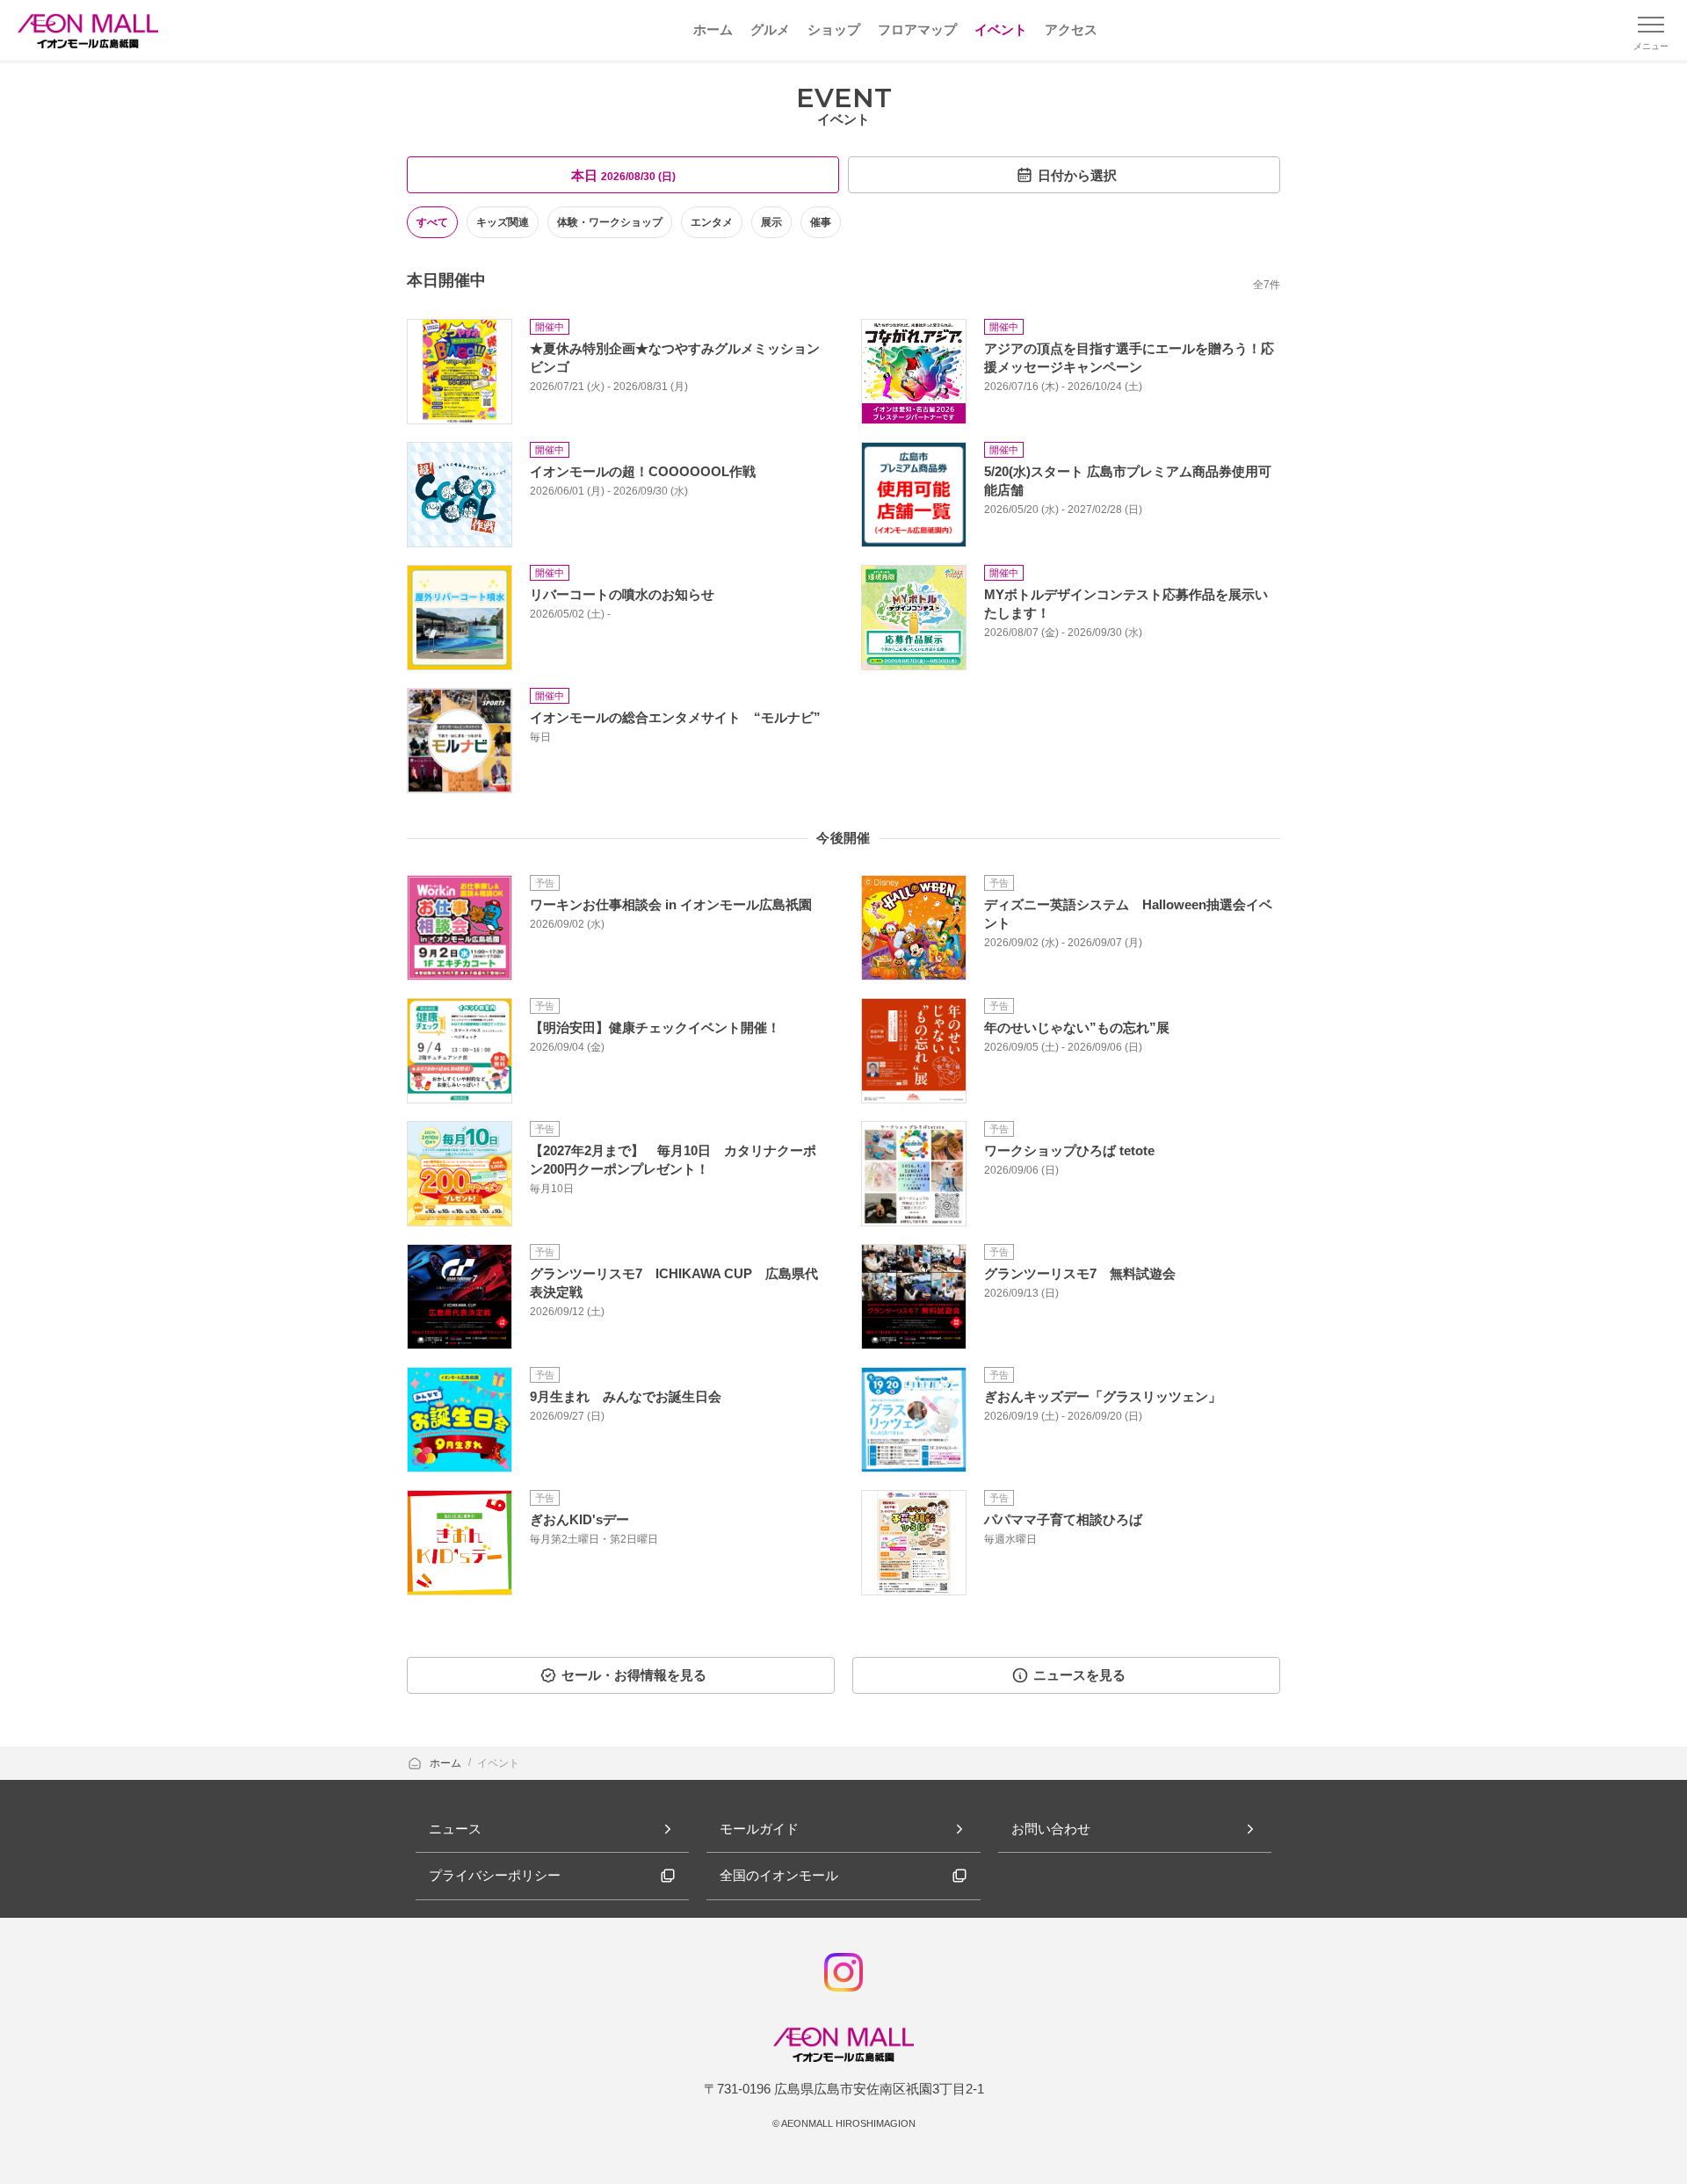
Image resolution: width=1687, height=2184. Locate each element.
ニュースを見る (1079, 1675)
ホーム (447, 1763)
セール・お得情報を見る (634, 1675)
